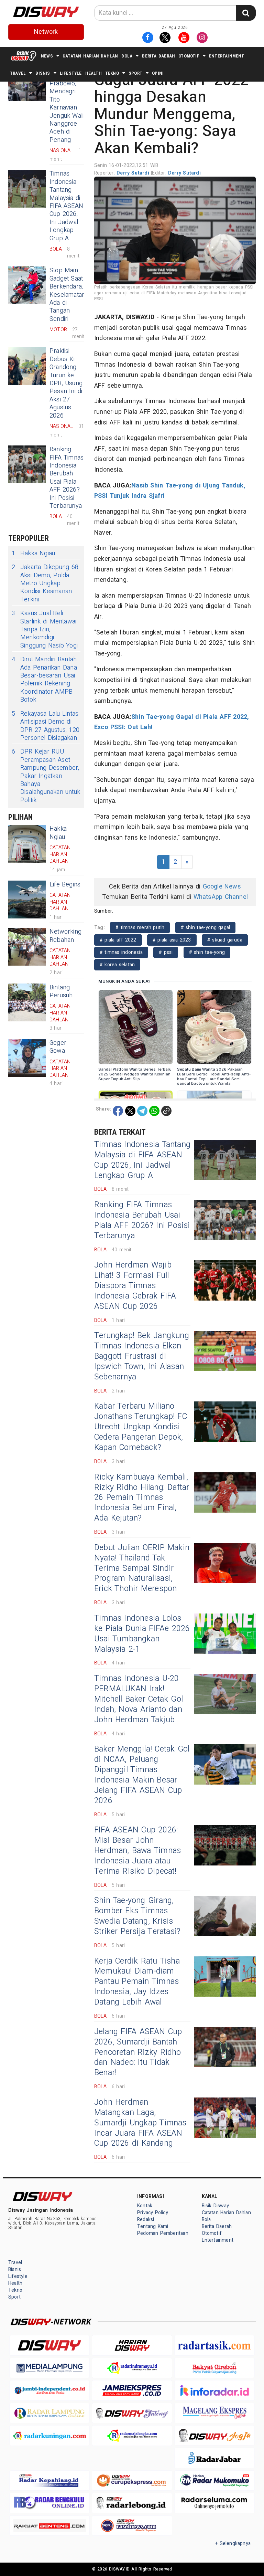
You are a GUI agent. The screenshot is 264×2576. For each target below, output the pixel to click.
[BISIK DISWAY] (24, 56)
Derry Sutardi (134, 173)
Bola (127, 56)
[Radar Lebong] (132, 2503)
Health (93, 73)
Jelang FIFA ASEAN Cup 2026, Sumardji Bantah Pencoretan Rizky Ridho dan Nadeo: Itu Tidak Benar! (138, 2052)
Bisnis (43, 73)
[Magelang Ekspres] (214, 2413)
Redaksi (146, 2220)
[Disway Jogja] (214, 2435)
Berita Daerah (158, 56)
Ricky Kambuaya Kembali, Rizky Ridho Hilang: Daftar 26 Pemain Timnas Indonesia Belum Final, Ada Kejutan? (142, 1498)
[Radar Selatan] (132, 2526)
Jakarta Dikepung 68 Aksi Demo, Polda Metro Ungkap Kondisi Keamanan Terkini (45, 583)
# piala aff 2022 (118, 940)
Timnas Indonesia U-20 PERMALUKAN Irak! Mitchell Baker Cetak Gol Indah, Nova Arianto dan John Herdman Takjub (139, 1699)
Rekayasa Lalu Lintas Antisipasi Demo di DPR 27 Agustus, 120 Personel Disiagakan (46, 726)
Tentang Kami (153, 2226)
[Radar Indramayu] (132, 2368)
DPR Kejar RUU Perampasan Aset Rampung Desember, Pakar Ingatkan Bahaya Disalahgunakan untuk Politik (46, 776)
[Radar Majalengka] (132, 2435)
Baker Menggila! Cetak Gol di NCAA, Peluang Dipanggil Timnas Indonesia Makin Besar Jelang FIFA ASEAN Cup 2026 (142, 1775)
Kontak (145, 2206)
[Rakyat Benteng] (49, 2526)
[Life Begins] (27, 900)
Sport (135, 73)
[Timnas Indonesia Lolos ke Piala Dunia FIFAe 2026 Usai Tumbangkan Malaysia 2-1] (225, 1634)
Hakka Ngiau (33, 553)
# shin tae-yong (207, 952)
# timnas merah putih (140, 928)
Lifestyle (71, 73)
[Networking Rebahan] (27, 947)
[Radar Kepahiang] (49, 2480)
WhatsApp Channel (221, 897)
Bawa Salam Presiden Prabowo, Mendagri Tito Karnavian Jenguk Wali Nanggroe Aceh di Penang (67, 104)
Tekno (112, 73)
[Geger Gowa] (27, 1058)
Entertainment (227, 56)
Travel (18, 73)
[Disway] (49, 2345)
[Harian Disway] (132, 2345)
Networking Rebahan (65, 936)
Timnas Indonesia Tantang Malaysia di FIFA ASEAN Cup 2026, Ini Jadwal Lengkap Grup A (66, 206)
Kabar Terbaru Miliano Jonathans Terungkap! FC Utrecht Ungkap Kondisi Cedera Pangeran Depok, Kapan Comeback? (141, 1427)
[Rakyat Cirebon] (214, 2368)
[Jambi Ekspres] (132, 2390)
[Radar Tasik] (214, 2345)
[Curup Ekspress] (132, 2480)
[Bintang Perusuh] (27, 1002)
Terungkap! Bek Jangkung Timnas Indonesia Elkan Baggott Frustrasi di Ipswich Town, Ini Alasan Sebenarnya (142, 1356)
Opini (158, 73)
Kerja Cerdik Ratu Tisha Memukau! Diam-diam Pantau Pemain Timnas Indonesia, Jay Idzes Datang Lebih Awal (137, 1982)
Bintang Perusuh (61, 991)
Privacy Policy (153, 2213)
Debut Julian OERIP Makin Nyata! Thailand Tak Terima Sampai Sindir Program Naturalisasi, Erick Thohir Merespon (142, 1568)
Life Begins (65, 885)
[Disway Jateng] (132, 2413)
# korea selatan (117, 965)
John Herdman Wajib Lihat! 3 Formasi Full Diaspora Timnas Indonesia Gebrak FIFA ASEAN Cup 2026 (135, 1286)
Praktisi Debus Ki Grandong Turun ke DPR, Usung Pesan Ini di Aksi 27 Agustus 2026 (66, 383)
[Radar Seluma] (214, 2503)
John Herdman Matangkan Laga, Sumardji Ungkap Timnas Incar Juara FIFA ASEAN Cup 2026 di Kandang (140, 2123)
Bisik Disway (216, 2206)
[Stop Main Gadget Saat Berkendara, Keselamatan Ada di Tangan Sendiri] (27, 285)
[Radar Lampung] (49, 2413)
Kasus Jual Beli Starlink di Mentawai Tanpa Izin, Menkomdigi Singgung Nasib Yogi (45, 629)
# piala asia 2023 (172, 940)
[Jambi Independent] (49, 2390)
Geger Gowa (58, 1047)
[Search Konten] (246, 13)
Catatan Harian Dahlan (90, 56)
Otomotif (189, 56)
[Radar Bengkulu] (49, 2503)
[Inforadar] (214, 2390)
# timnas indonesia (121, 952)
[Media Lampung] (49, 2368)
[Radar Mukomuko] (214, 2480)
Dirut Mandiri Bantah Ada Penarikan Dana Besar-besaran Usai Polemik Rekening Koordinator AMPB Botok (44, 680)
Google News (222, 887)
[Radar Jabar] (214, 2458)
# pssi (166, 952)
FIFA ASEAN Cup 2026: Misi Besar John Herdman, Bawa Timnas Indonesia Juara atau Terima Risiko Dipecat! (137, 1851)
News (47, 56)
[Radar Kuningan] (49, 2435)
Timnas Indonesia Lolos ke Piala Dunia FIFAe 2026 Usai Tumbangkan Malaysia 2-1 (142, 1634)
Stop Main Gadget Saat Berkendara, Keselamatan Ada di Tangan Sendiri (67, 295)
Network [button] (46, 32)
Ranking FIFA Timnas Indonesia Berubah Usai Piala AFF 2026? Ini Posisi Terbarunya (67, 478)
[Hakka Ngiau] (27, 844)
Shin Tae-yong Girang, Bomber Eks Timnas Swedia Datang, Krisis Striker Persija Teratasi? (137, 1916)
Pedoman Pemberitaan (163, 2233)
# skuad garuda (225, 940)
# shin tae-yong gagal (206, 928)
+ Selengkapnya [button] (233, 2543)
